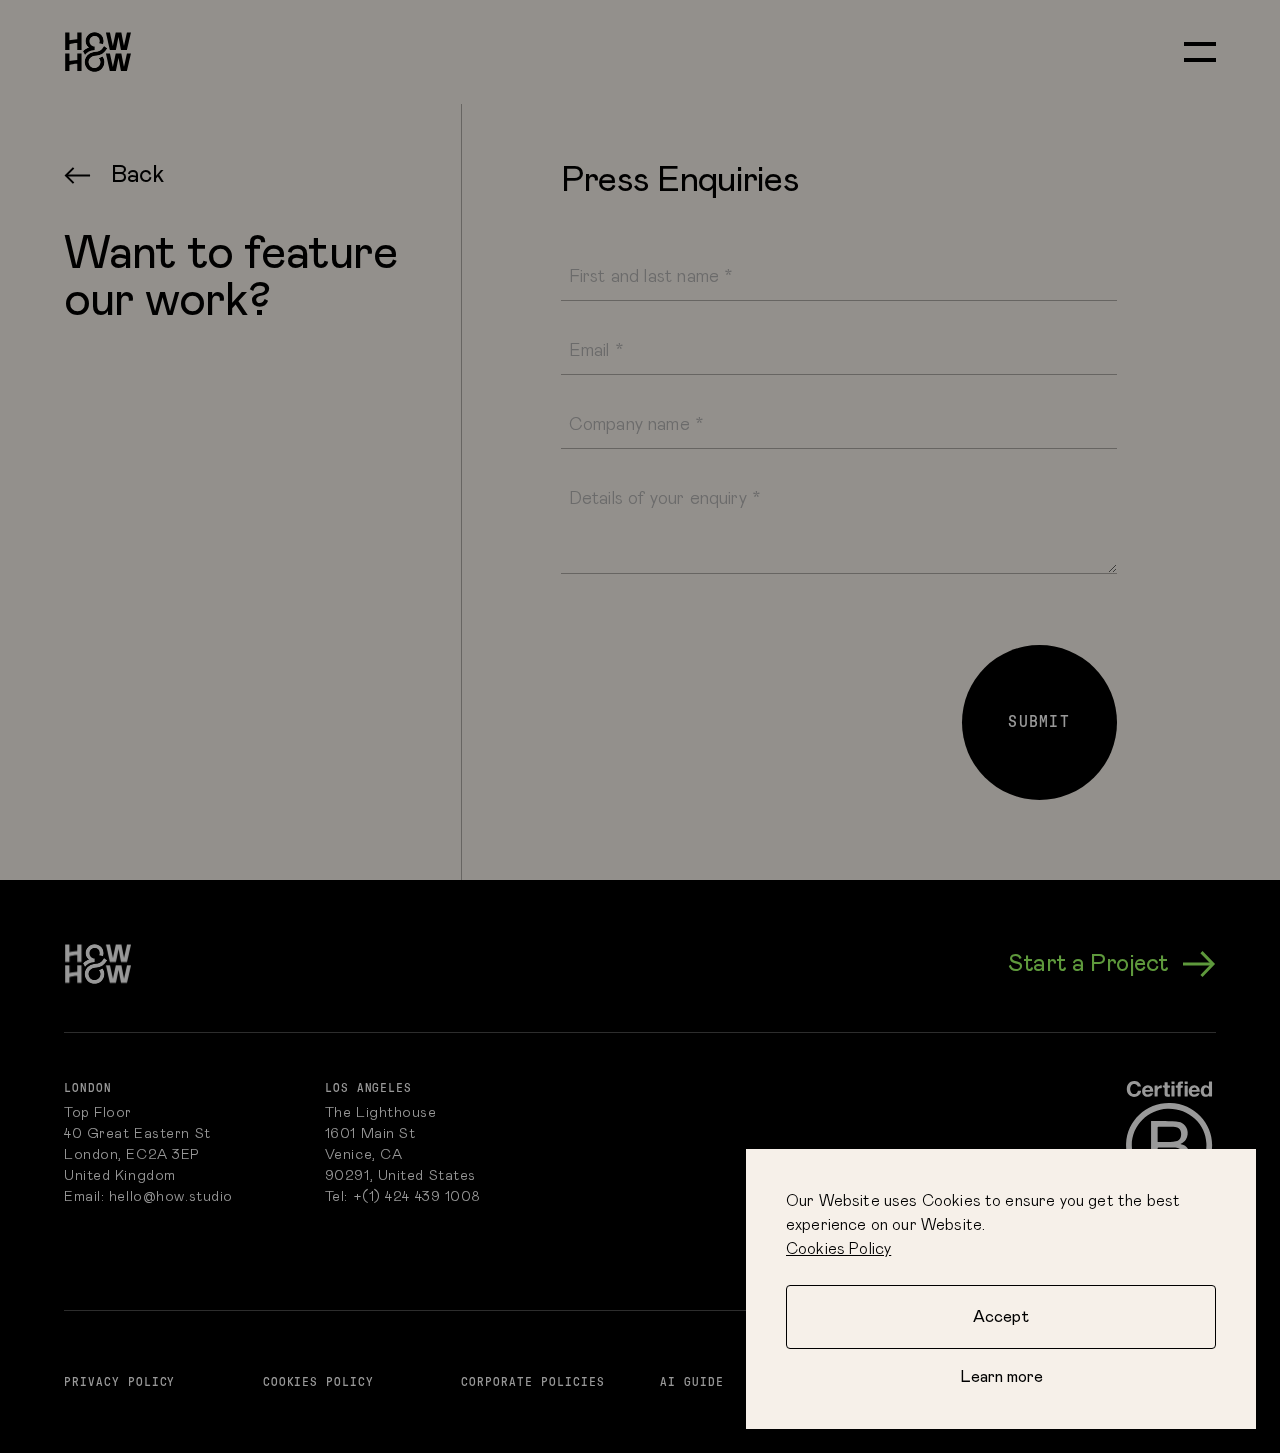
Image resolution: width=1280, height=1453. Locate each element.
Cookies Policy (838, 1249)
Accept (1001, 1317)
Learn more (1001, 1377)
